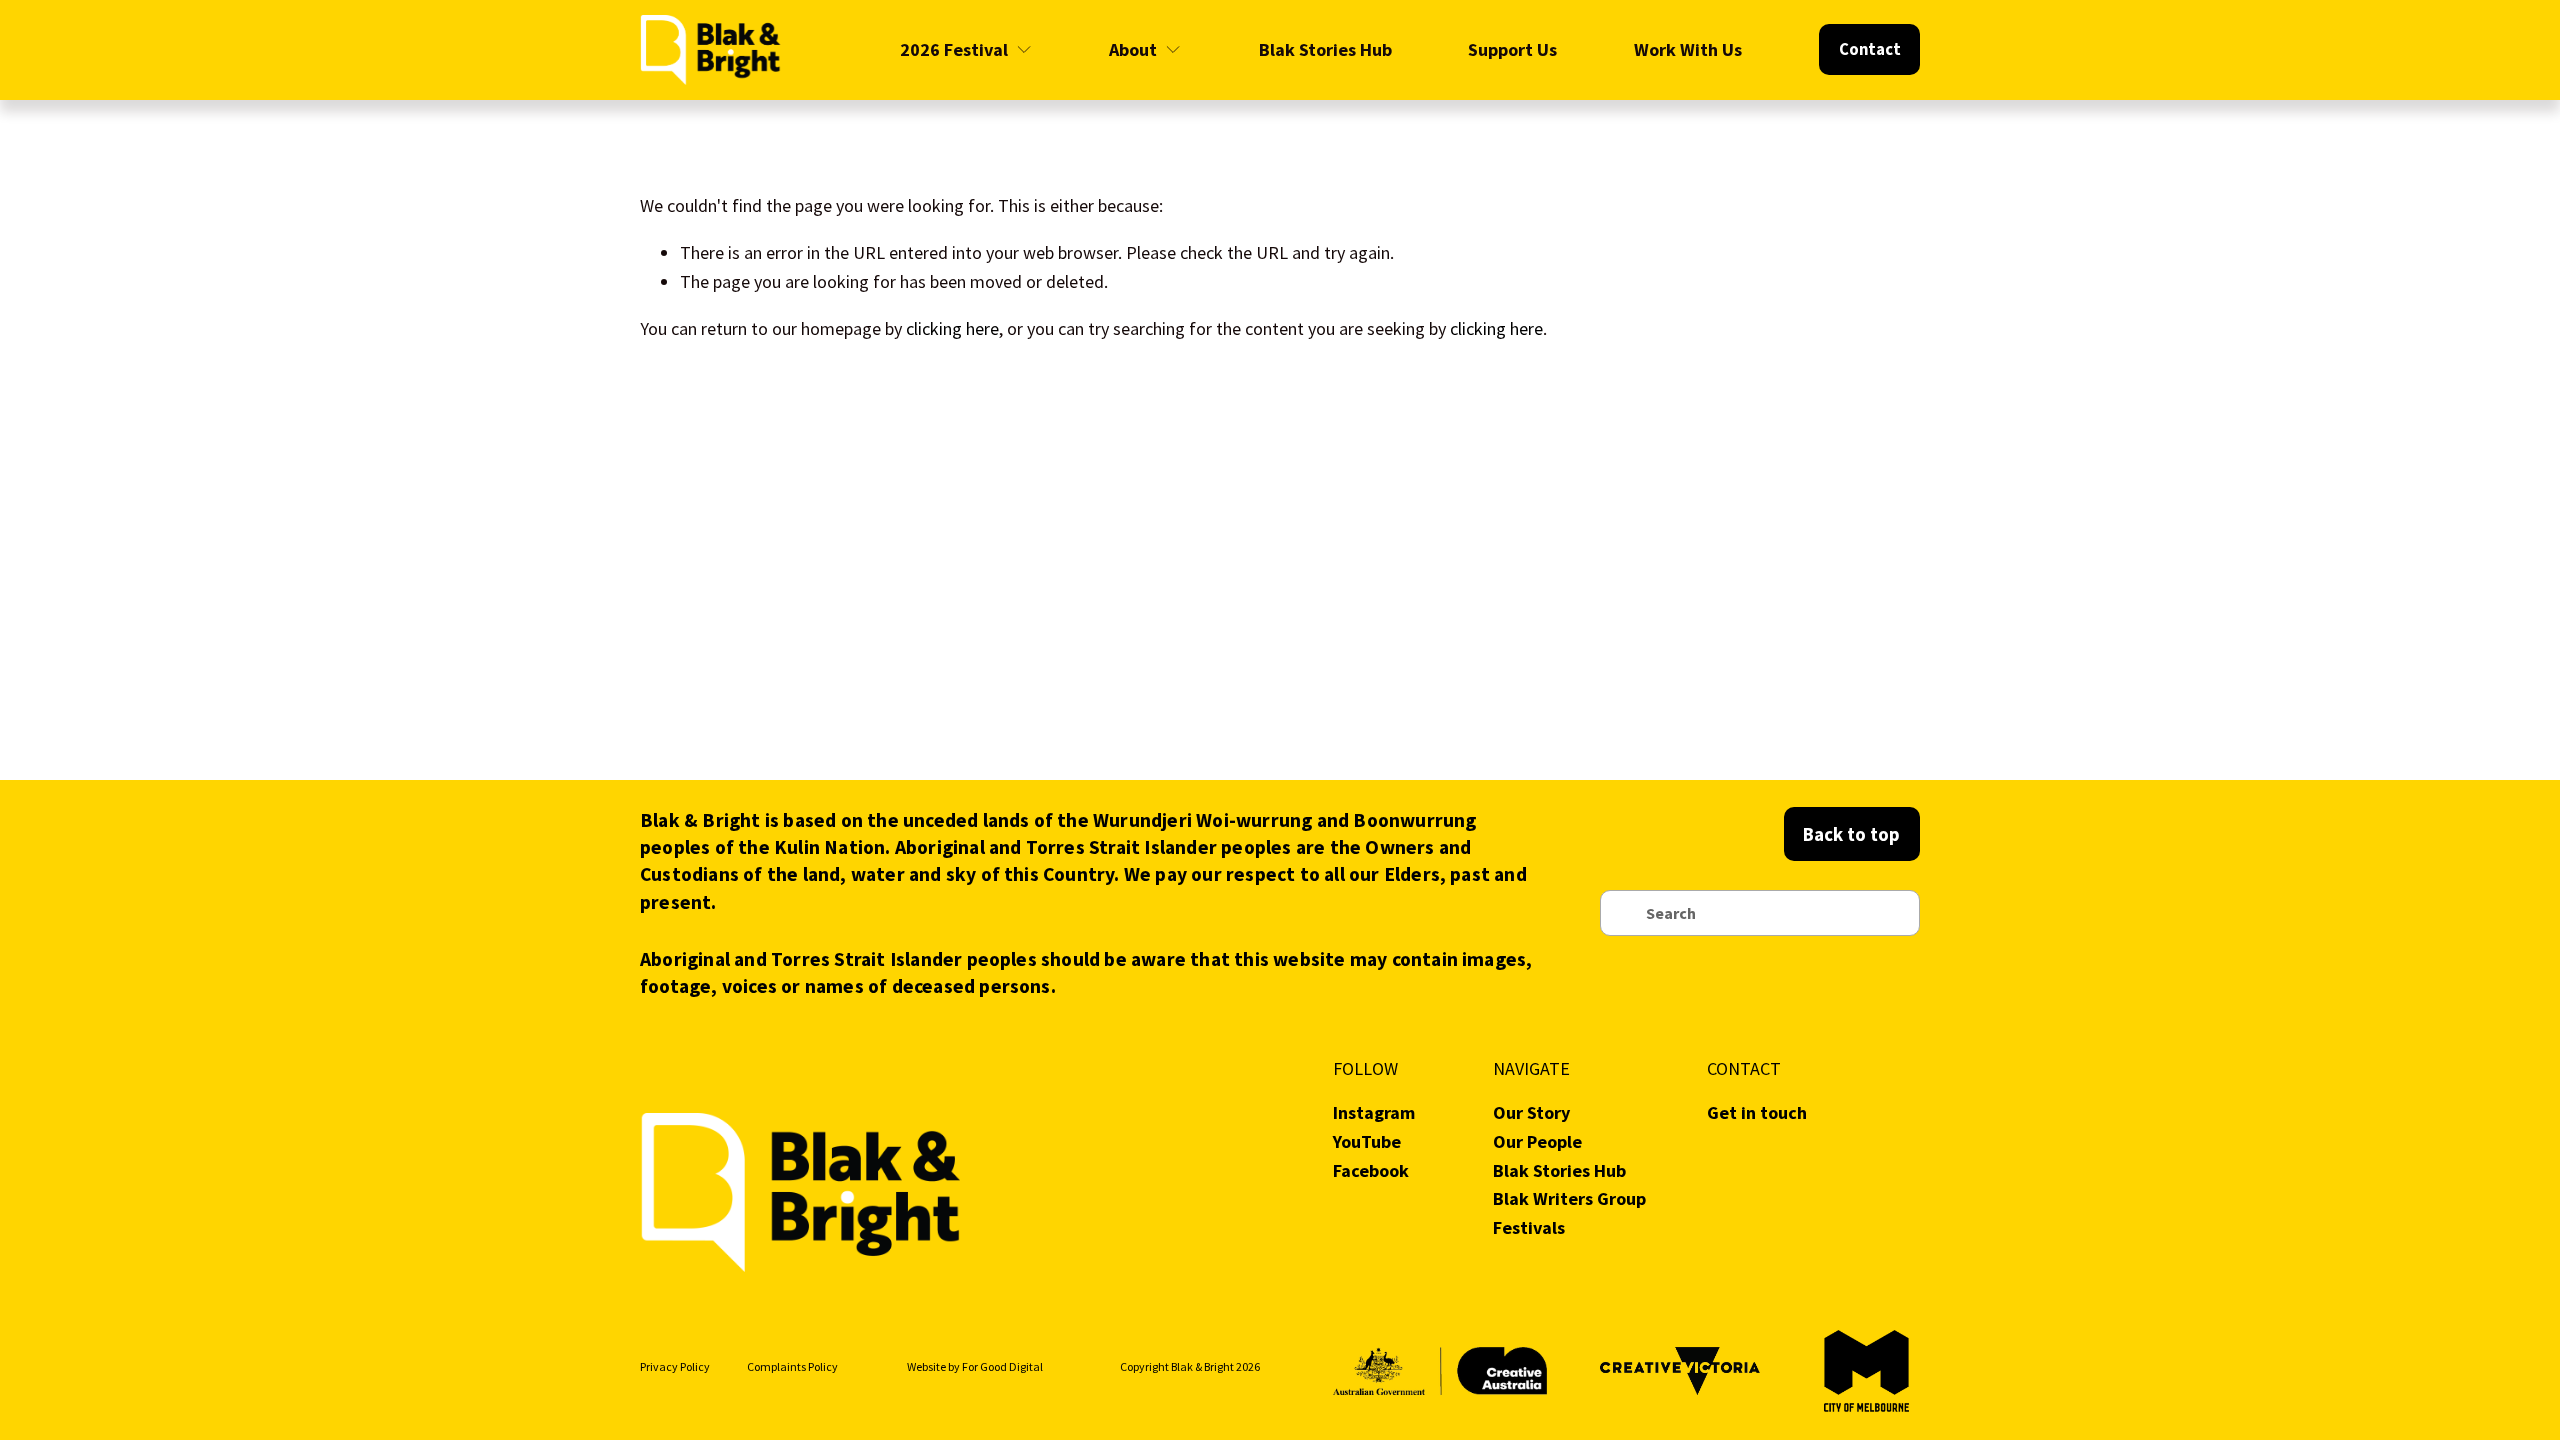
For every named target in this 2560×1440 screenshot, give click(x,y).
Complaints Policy (792, 1366)
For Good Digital (1002, 1366)
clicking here (952, 328)
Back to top (1851, 834)
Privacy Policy (675, 1366)
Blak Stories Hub (1325, 49)
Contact (1870, 49)
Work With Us (1688, 49)
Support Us (1512, 49)
